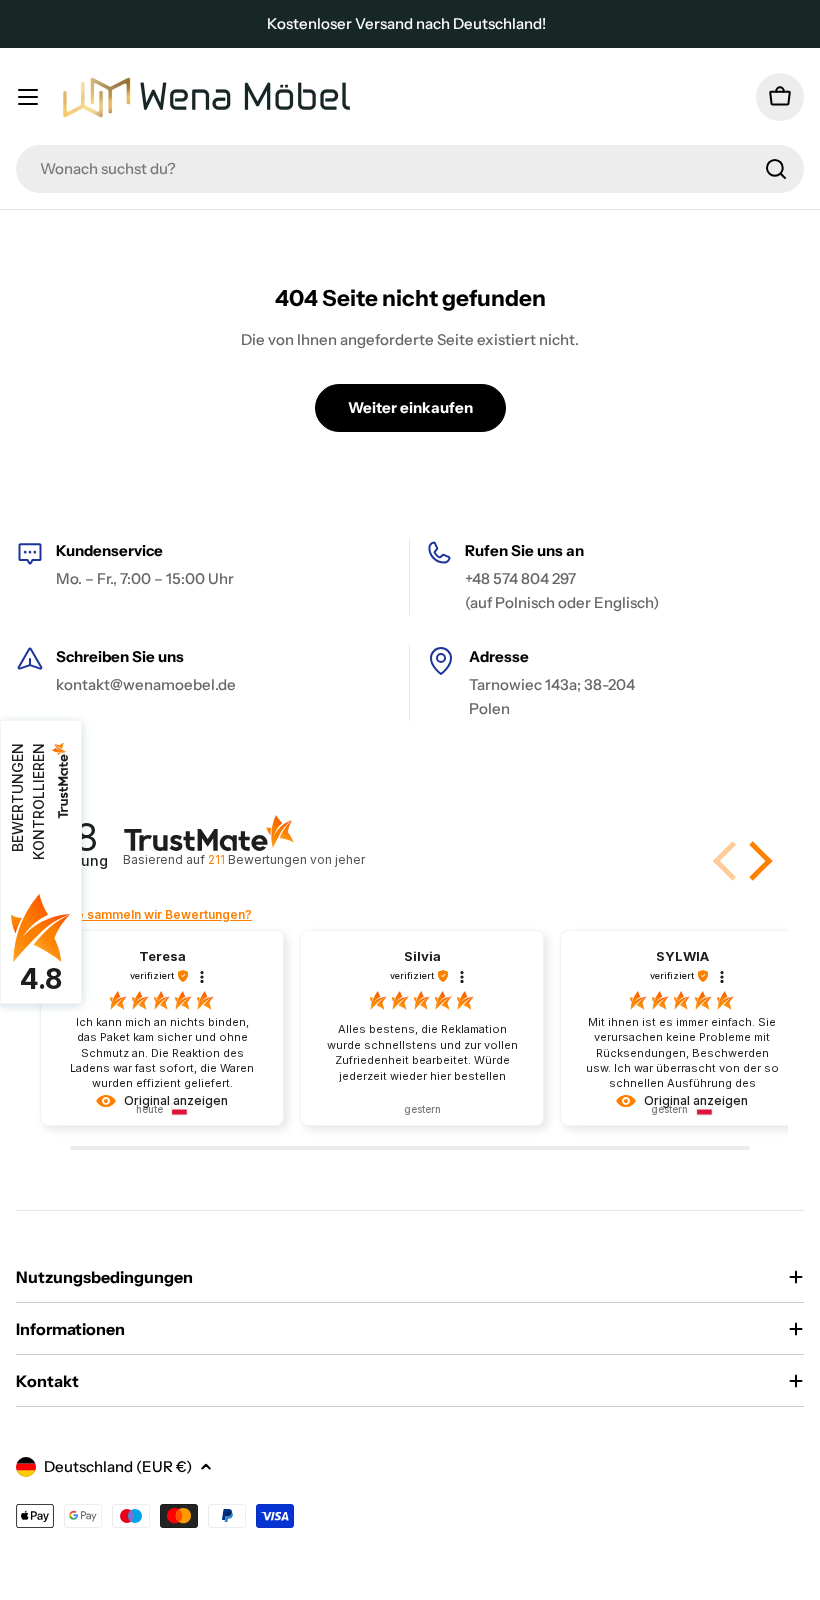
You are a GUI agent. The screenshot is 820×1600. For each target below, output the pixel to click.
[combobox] (410, 169)
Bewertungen (286, 859)
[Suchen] (776, 169)
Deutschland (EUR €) (118, 1466)
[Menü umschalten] (28, 97)
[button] (757, 861)
